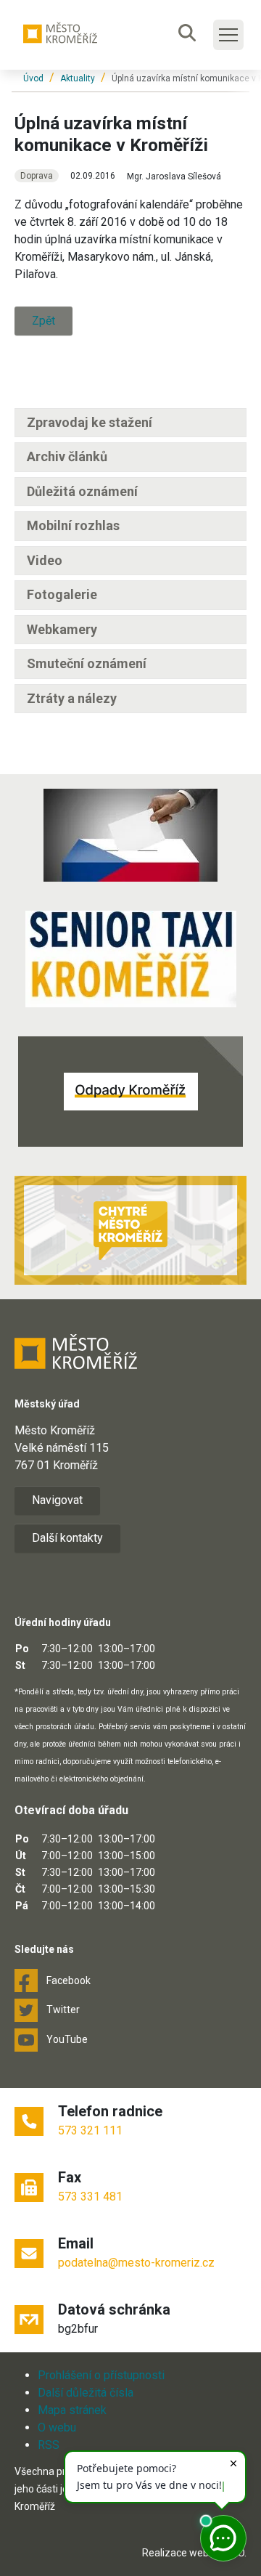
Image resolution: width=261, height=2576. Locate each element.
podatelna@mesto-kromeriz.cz (136, 2263)
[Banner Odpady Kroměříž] (130, 1092)
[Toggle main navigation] (228, 35)
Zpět (43, 321)
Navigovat (57, 1500)
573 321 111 (90, 2130)
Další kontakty (67, 1538)
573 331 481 (90, 2197)
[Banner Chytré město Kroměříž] (130, 1230)
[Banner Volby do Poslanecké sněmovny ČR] (130, 835)
